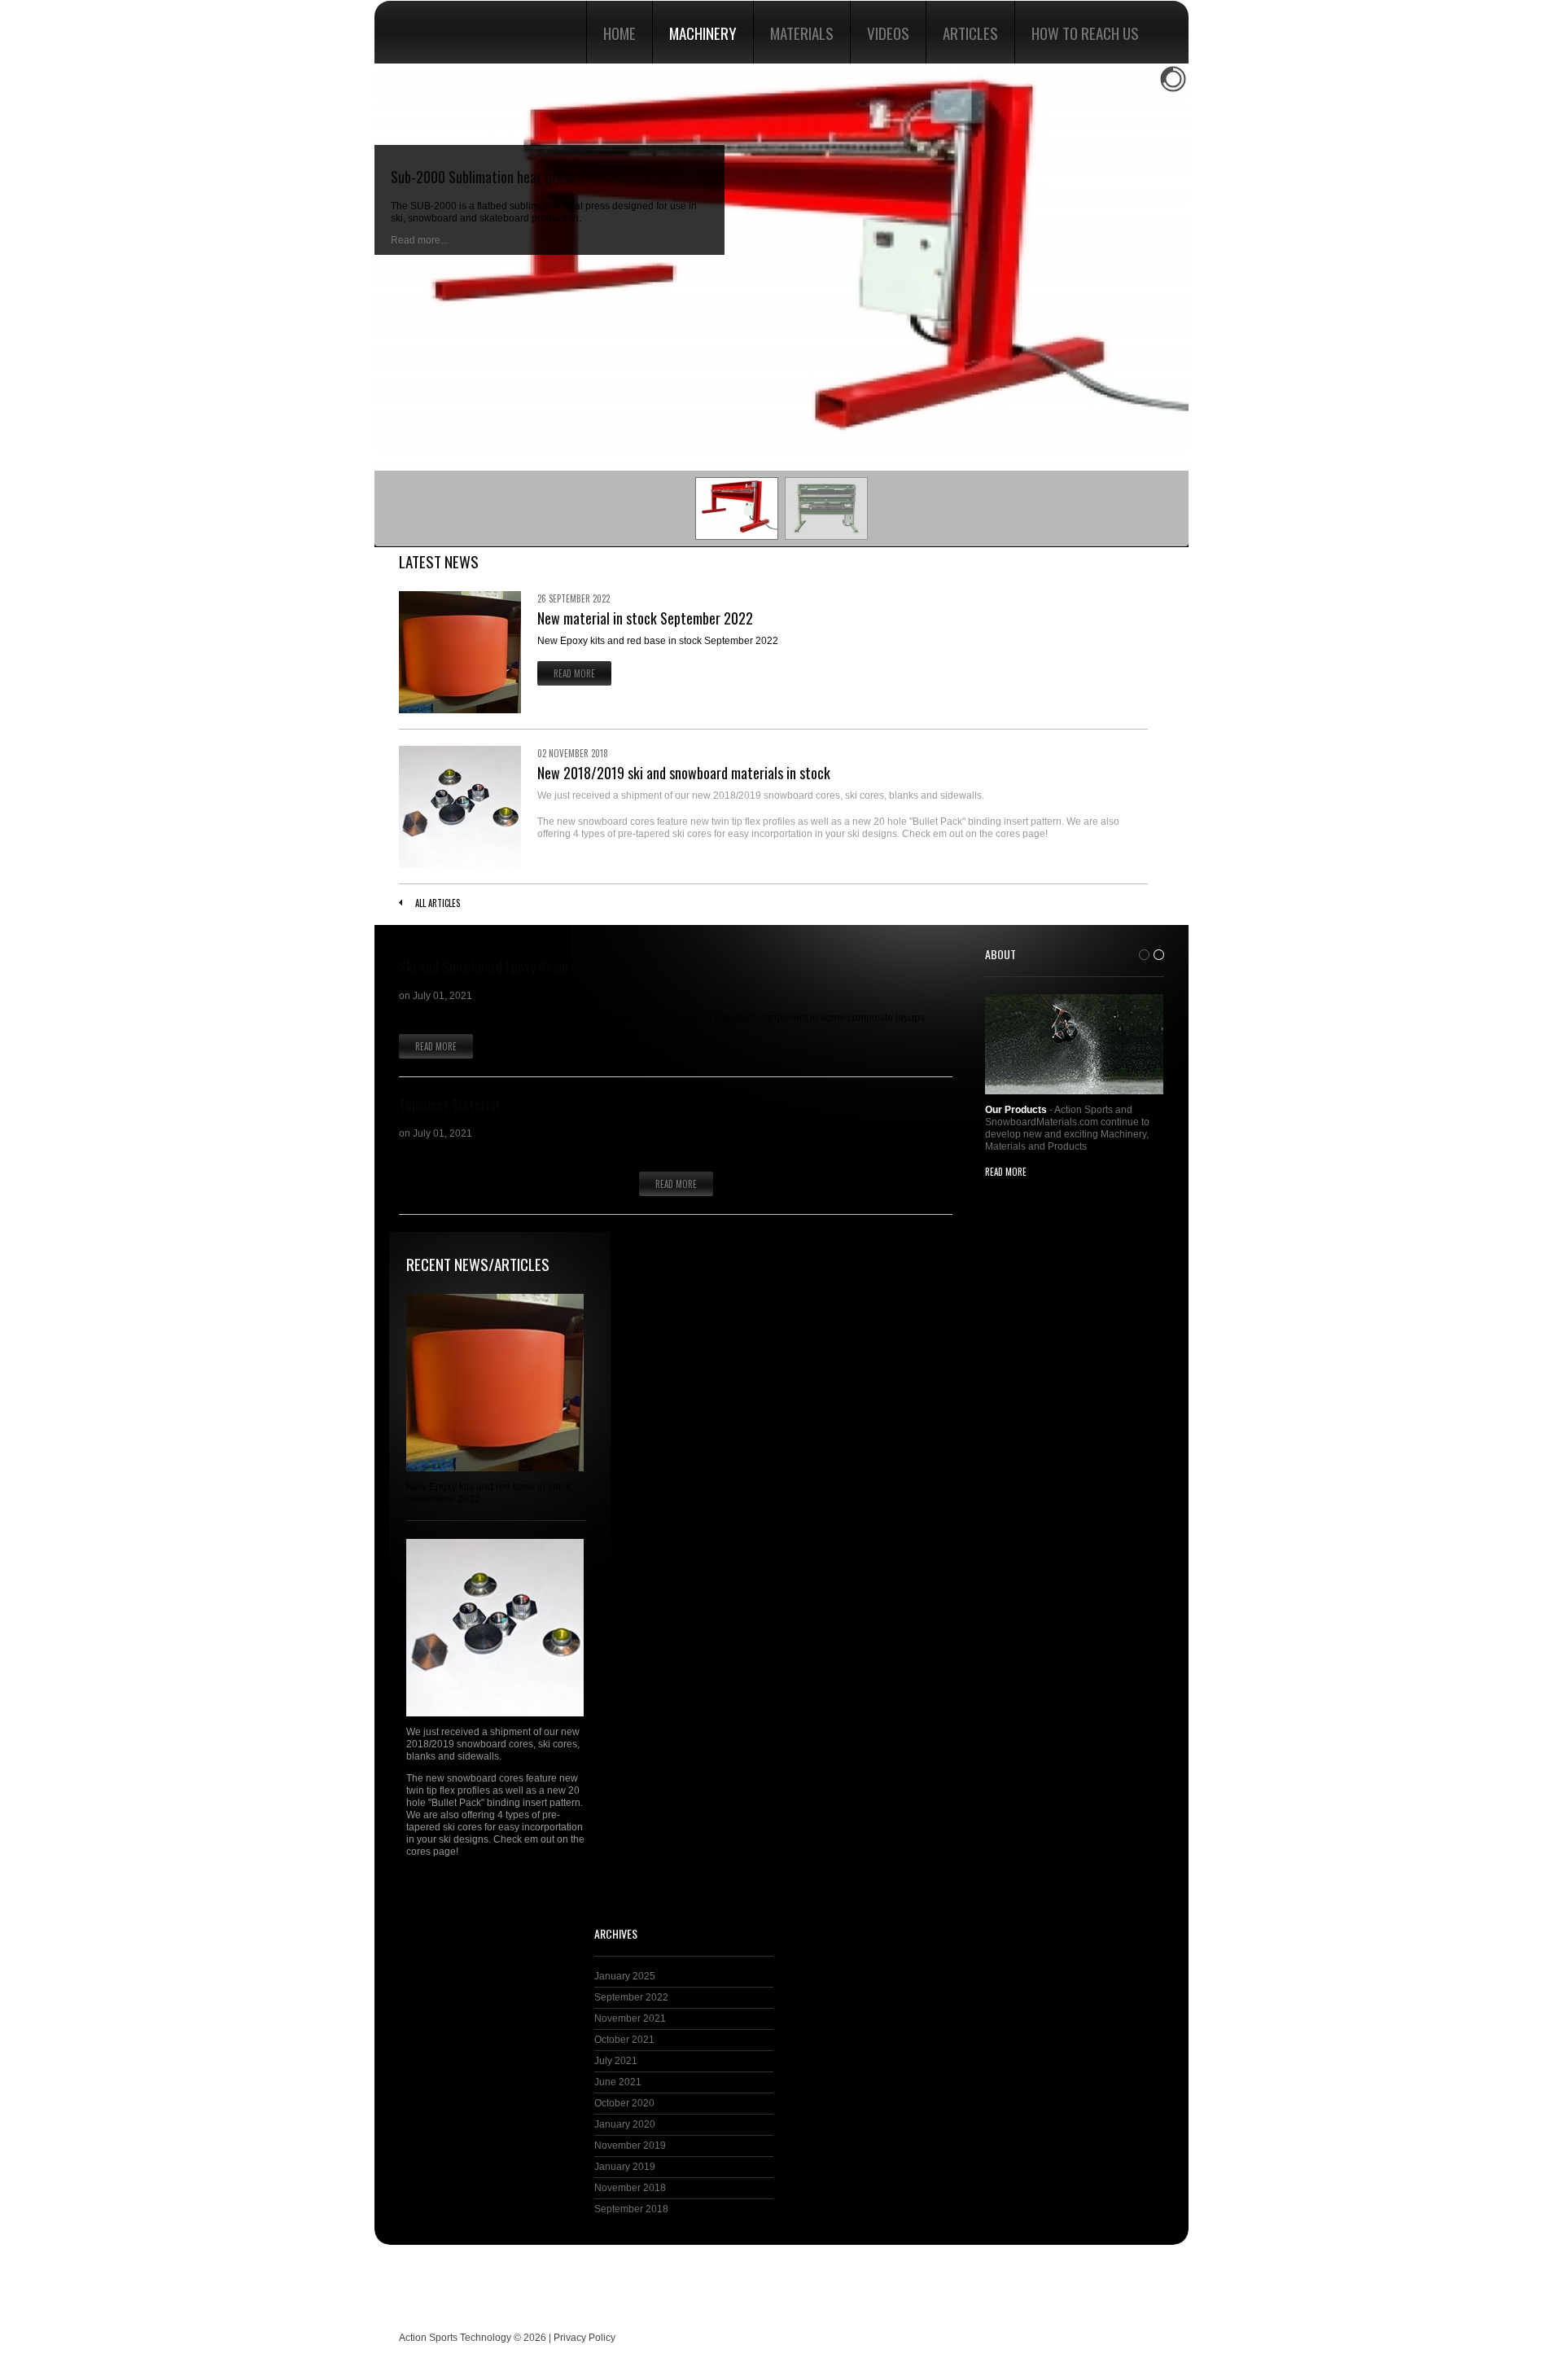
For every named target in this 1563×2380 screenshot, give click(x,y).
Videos (888, 33)
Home (620, 33)
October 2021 (624, 2040)
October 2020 (624, 2103)
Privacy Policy (584, 2338)
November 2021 (630, 2018)
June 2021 (618, 2082)
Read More (574, 673)
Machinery (703, 33)
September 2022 (631, 1997)
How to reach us (1085, 33)
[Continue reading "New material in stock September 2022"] (460, 652)
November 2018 (630, 2188)
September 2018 (631, 2209)
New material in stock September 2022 (645, 618)
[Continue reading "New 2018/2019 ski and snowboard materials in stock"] (460, 807)
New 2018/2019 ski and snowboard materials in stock (684, 773)
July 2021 (616, 2061)
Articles (970, 33)
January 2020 (625, 2124)
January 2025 (625, 1976)
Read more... (419, 240)
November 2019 (630, 2146)
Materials (802, 33)
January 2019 (625, 2167)
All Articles (438, 903)
